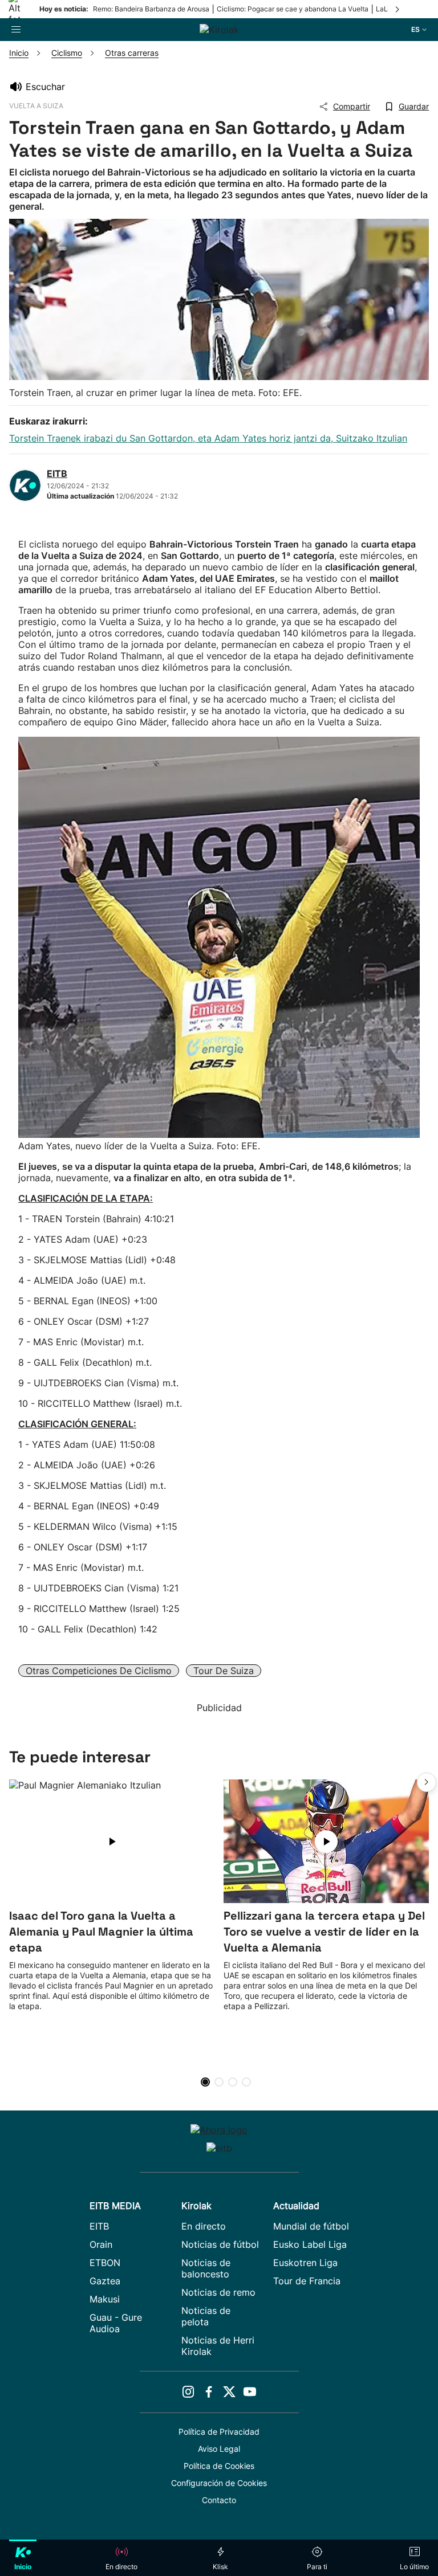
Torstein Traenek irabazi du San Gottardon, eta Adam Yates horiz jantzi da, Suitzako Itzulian (208, 438)
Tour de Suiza (224, 1671)
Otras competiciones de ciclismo (99, 1671)
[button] (427, 1782)
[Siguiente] (398, 9)
